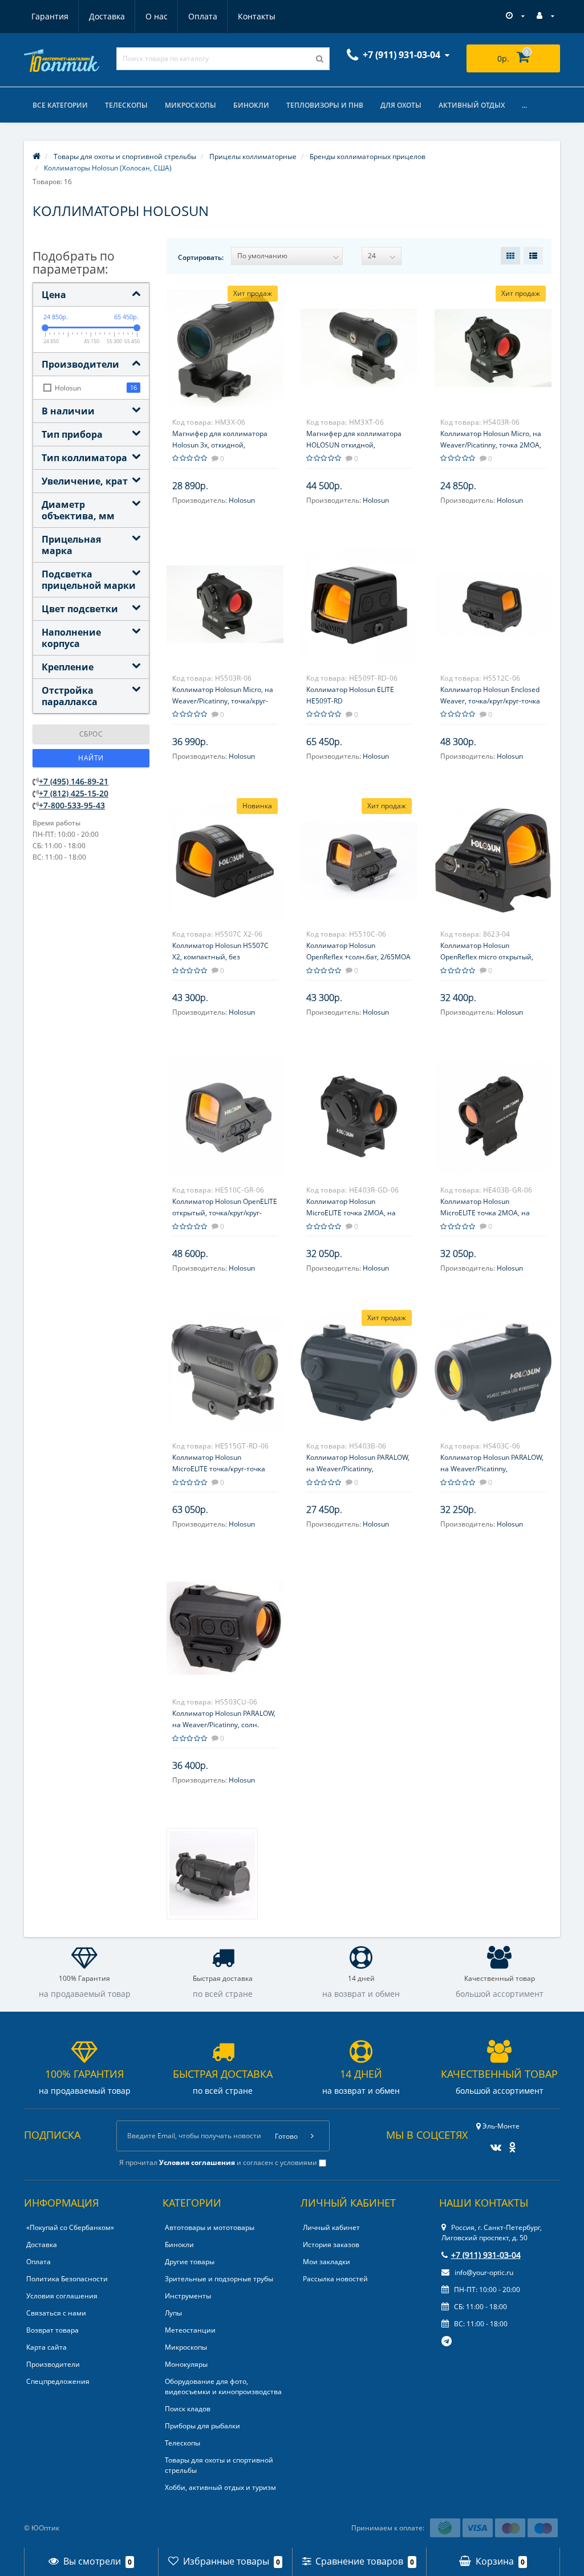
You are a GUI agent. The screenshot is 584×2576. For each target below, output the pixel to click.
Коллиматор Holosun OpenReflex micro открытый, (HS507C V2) (487, 957)
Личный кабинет (331, 2227)
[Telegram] (447, 2342)
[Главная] (36, 156)
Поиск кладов (188, 2409)
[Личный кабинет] (546, 16)
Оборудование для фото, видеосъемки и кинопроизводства (223, 2386)
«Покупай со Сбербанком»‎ (70, 2227)
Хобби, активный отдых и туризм (220, 2487)
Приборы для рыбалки (202, 2426)
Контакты (257, 16)
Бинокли (251, 105)
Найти (91, 758)
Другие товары (190, 2262)
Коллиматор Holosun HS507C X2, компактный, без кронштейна (220, 957)
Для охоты (401, 105)
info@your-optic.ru (483, 2272)
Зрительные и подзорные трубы (219, 2279)
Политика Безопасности (67, 2279)
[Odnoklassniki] (510, 2144)
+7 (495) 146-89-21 (74, 781)
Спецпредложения (58, 2381)
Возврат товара (52, 2330)
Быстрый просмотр (225, 343)
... (524, 105)
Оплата (203, 16)
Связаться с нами (56, 2313)
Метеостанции (190, 2330)
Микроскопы (190, 105)
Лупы (173, 2313)
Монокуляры (186, 2364)
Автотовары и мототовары (210, 2227)
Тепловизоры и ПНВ (325, 105)
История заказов (331, 2245)
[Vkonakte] (493, 2144)
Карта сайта (46, 2347)
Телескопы (126, 105)
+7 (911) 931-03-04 (486, 2255)
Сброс (91, 734)
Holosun (242, 500)
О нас (157, 16)
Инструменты (188, 2296)
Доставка (107, 16)
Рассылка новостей (335, 2279)
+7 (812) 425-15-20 (74, 793)
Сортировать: (201, 257)
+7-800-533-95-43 (72, 805)
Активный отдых (472, 105)
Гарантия (50, 16)
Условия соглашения (62, 2296)
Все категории (60, 105)
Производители (53, 2364)
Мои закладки (327, 2262)
